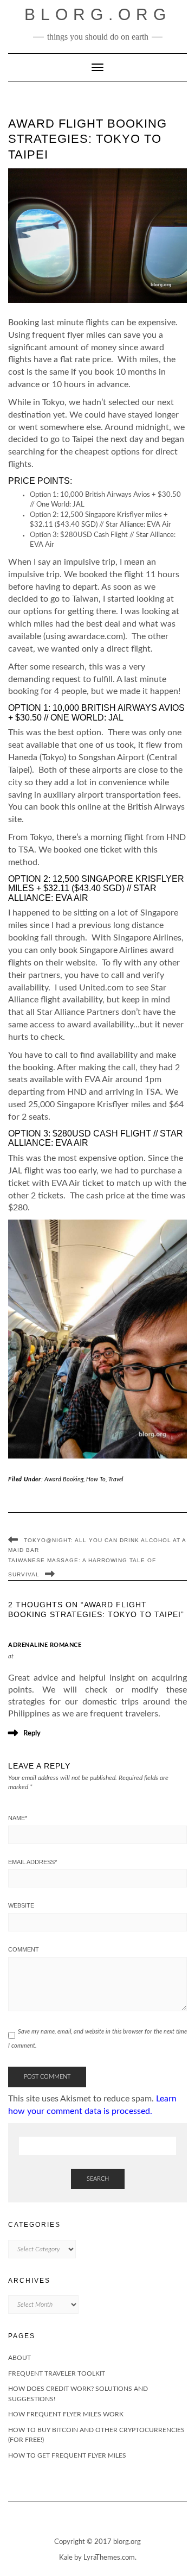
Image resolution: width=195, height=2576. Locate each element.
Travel (116, 1479)
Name (18, 1818)
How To (96, 1479)
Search (98, 2179)
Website (21, 1905)
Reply (32, 1734)
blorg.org (98, 14)
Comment (24, 1949)
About (19, 2358)
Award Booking (64, 1479)
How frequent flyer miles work (66, 2414)
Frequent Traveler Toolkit (57, 2373)
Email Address (32, 1862)
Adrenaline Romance (45, 1645)
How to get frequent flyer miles (67, 2455)
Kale (66, 2558)
